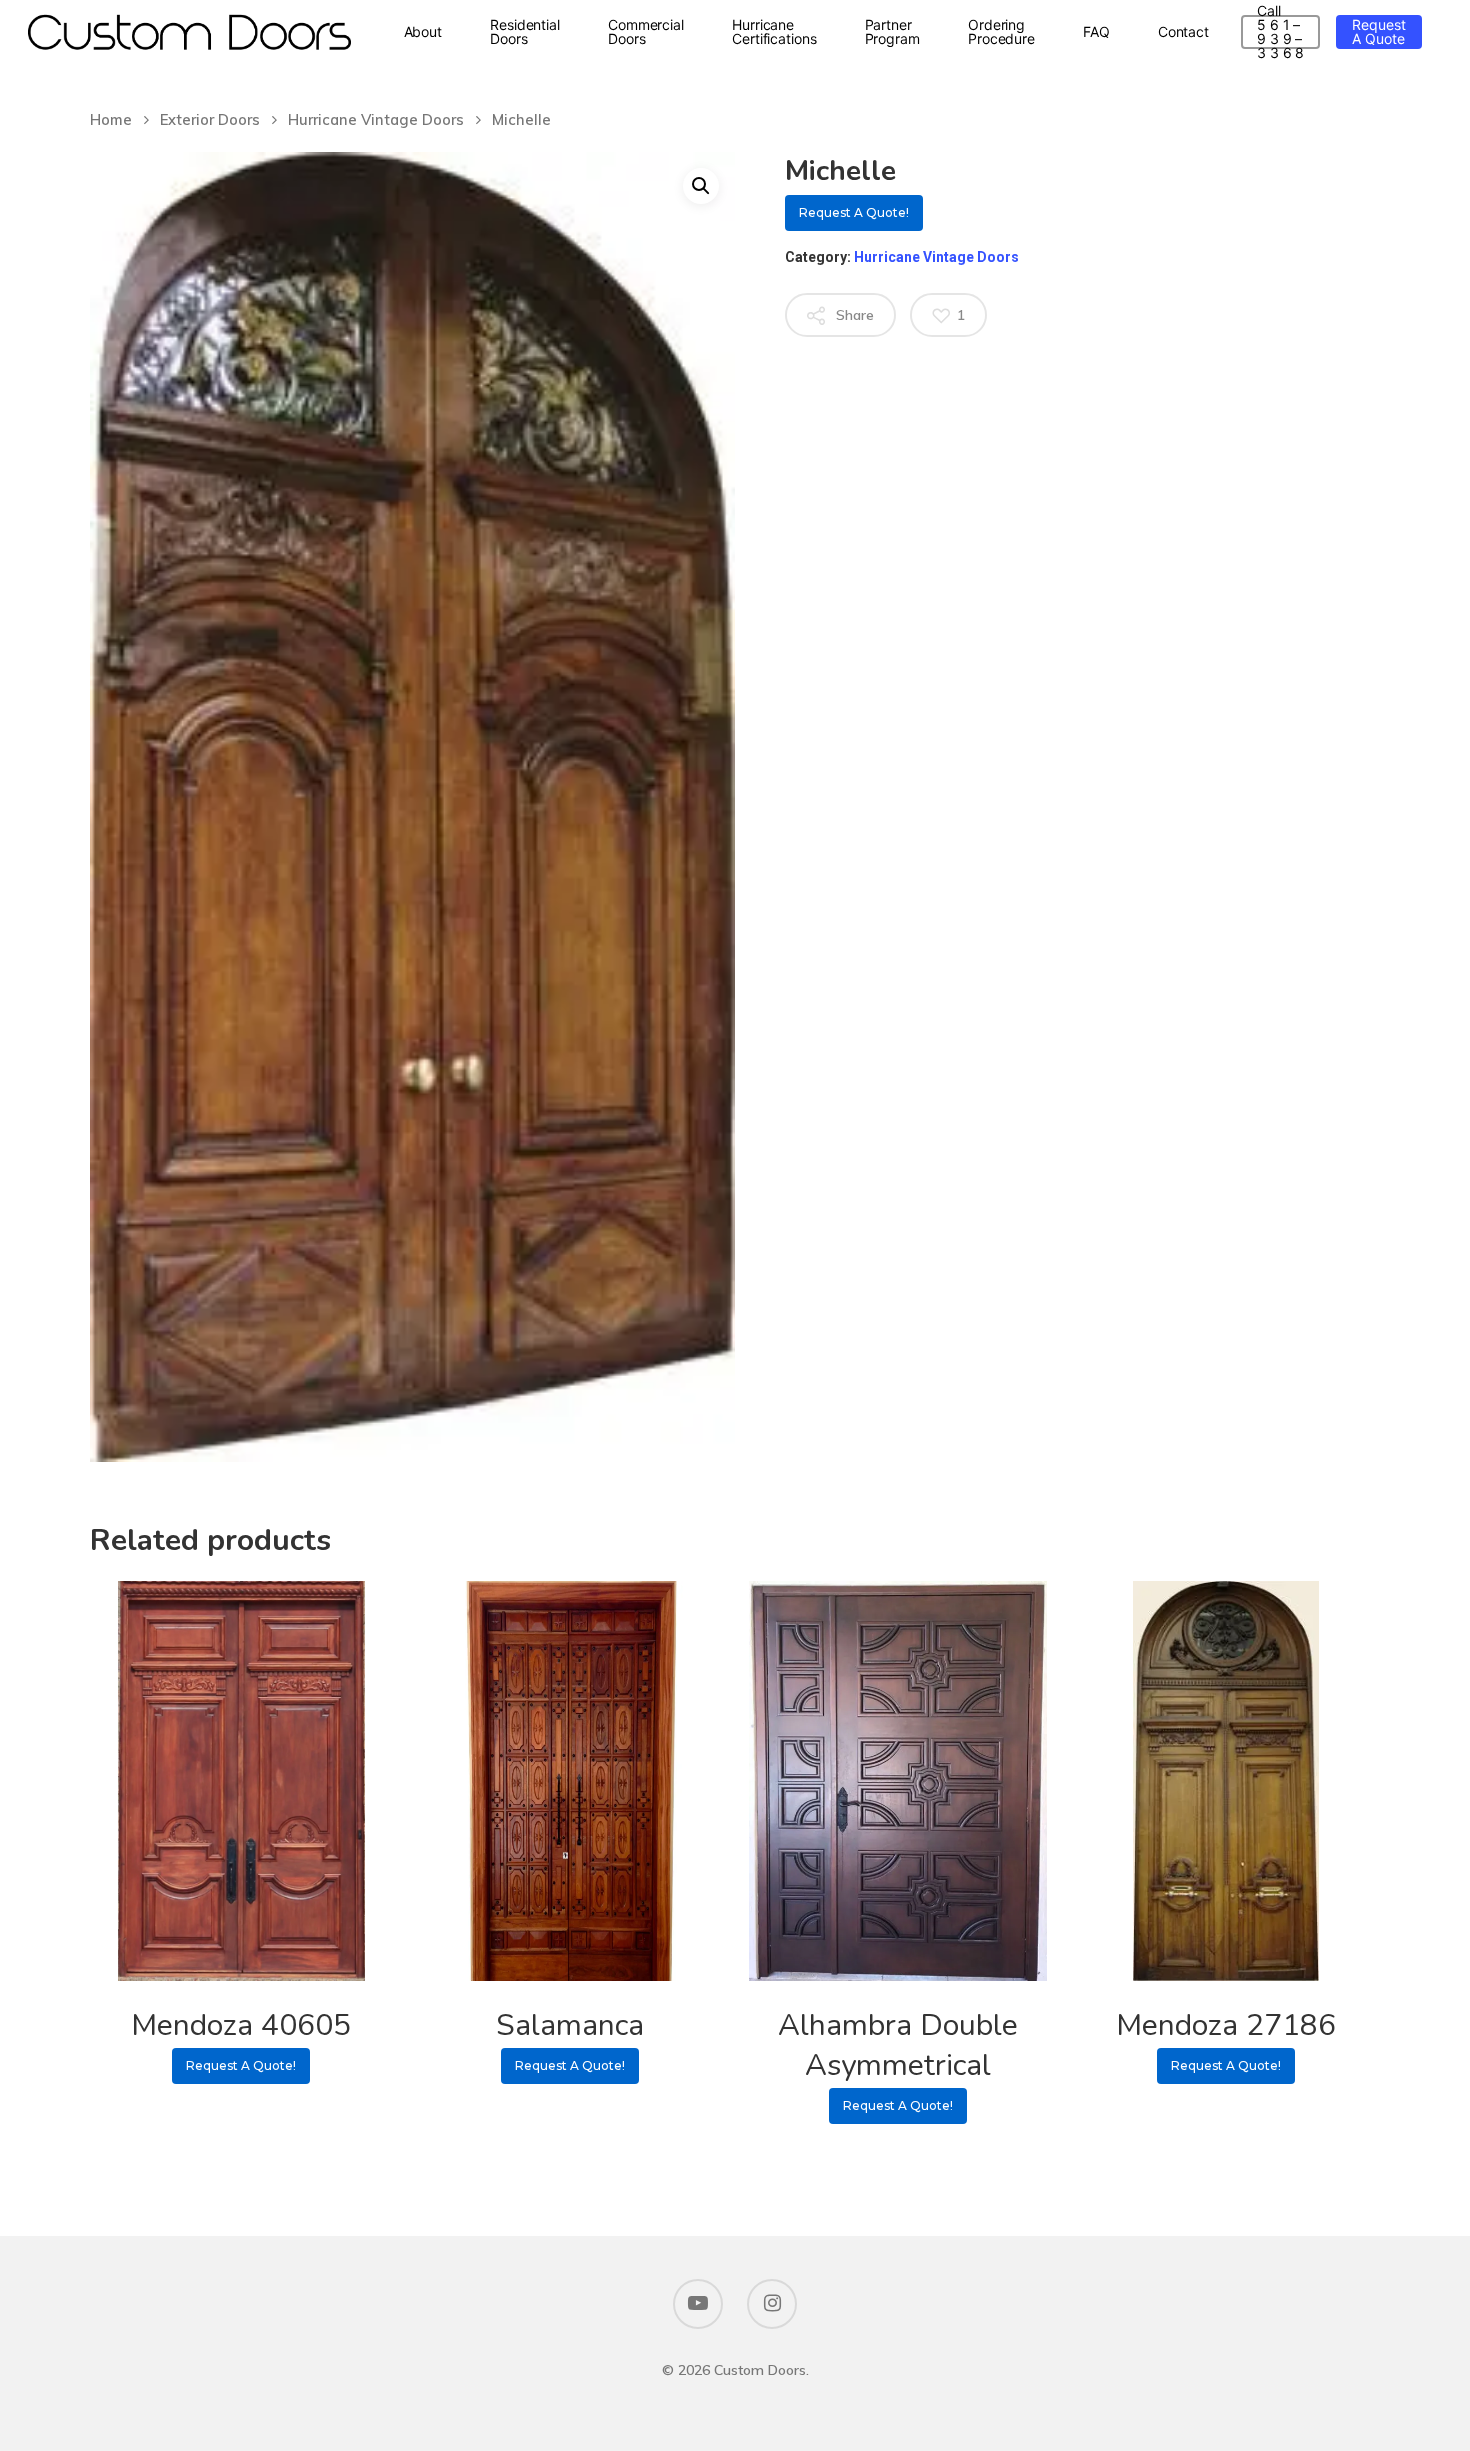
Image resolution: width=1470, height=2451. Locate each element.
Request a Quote (1378, 32)
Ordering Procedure (1001, 32)
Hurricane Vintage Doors (376, 119)
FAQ (1096, 32)
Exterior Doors (210, 119)
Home (111, 119)
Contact (1183, 32)
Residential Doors (525, 32)
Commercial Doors (646, 32)
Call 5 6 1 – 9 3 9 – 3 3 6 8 (1280, 32)
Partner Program (892, 32)
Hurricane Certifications (774, 32)
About (423, 32)
